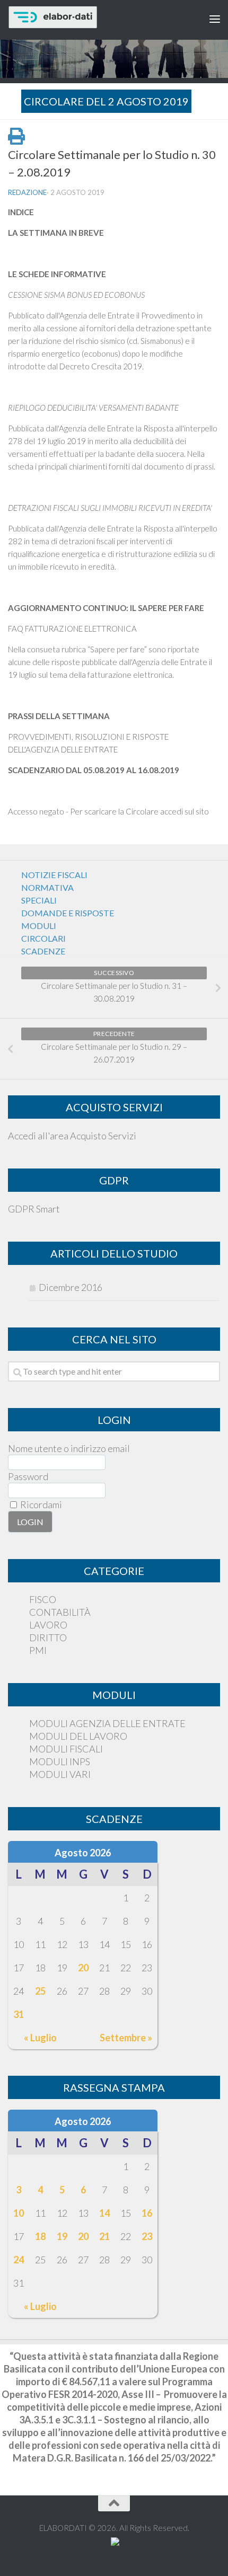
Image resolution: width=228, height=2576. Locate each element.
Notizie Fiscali (54, 875)
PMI (38, 1650)
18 (40, 2236)
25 (40, 1991)
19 (62, 2236)
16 (147, 2213)
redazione (27, 192)
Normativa (47, 887)
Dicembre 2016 (71, 1287)
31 (19, 2014)
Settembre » (126, 2038)
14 (104, 2213)
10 (19, 2213)
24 (19, 2260)
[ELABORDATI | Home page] (89, 17)
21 (104, 2236)
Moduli (39, 926)
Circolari (43, 938)
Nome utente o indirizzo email (69, 1448)
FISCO (43, 1599)
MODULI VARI (60, 1774)
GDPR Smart (34, 1209)
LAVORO (48, 1625)
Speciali (39, 900)
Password (28, 1476)
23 (147, 2236)
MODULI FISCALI (66, 1749)
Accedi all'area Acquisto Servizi (72, 1136)
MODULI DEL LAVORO (78, 1736)
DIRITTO (48, 1637)
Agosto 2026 (83, 1853)
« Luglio (40, 2038)
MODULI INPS (60, 1761)
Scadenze (43, 951)
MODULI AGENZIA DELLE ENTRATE (107, 1723)
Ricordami (40, 1504)
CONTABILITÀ (60, 1612)
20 (83, 1968)
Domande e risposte (68, 913)
